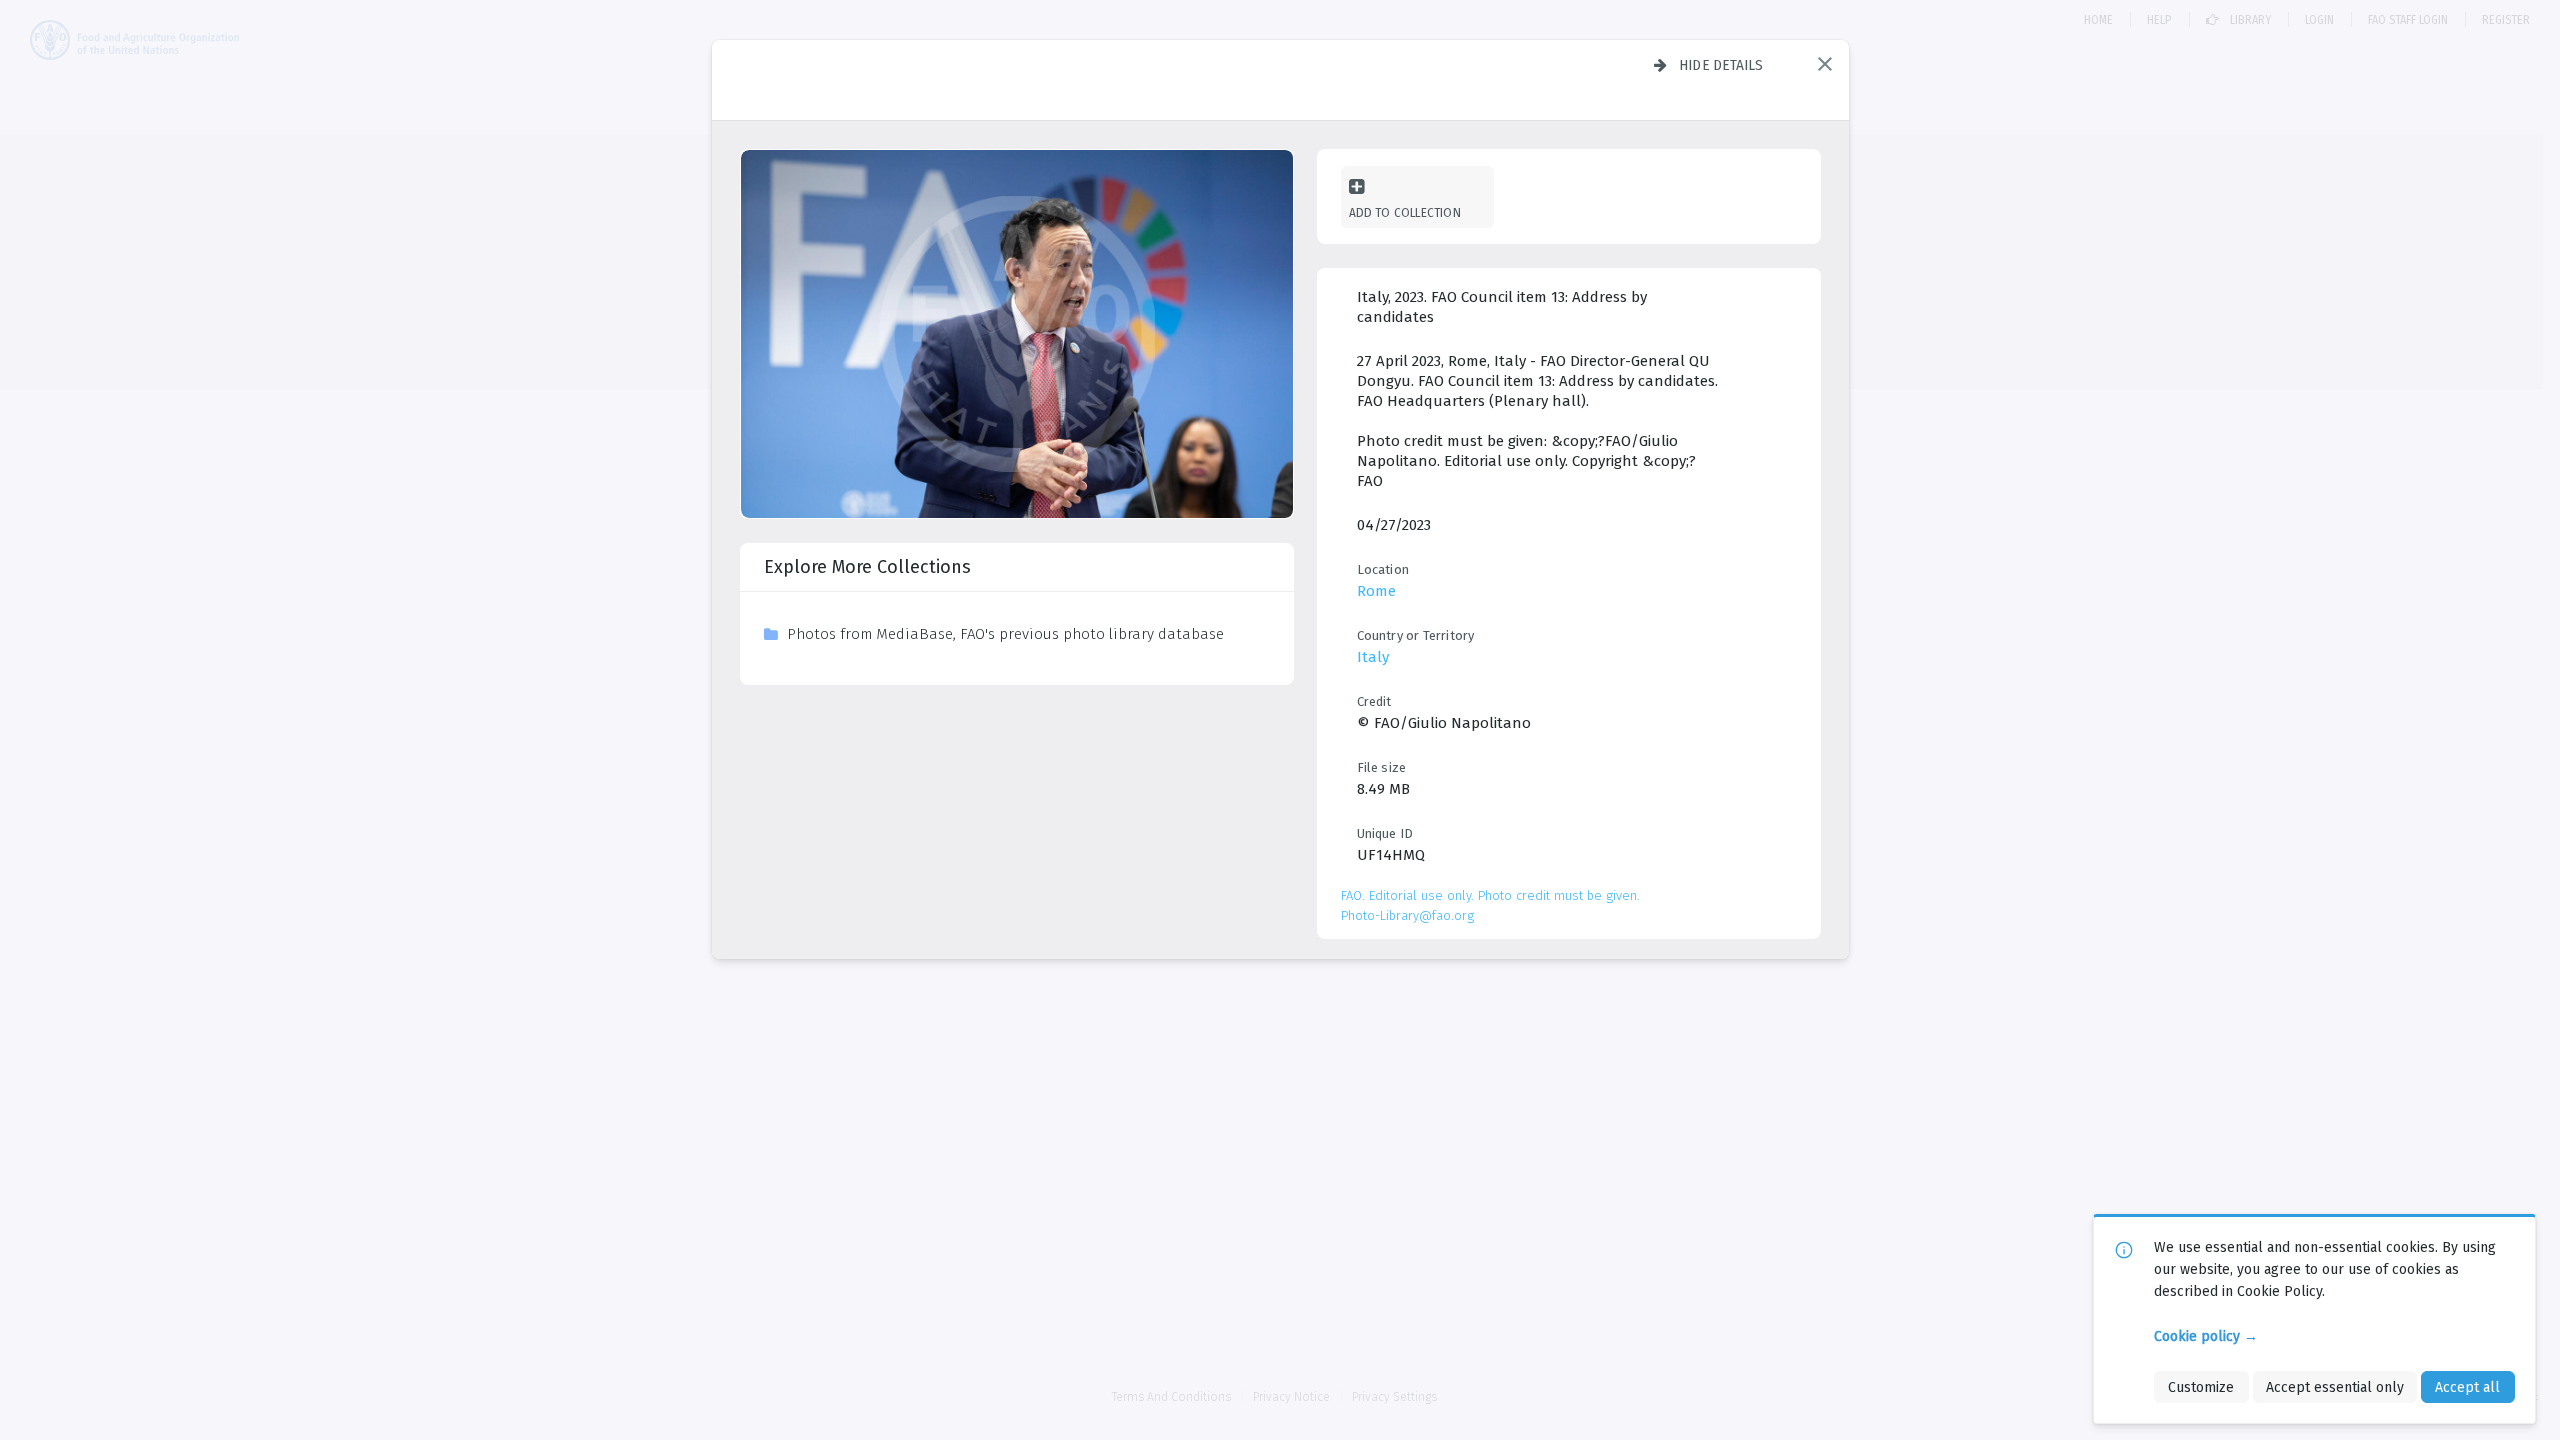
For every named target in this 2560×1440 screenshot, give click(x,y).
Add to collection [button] (1405, 212)
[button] (1825, 64)
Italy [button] (1373, 657)
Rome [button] (1376, 591)
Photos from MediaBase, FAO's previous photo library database (1005, 634)
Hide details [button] (1721, 65)
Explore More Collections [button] (867, 567)
